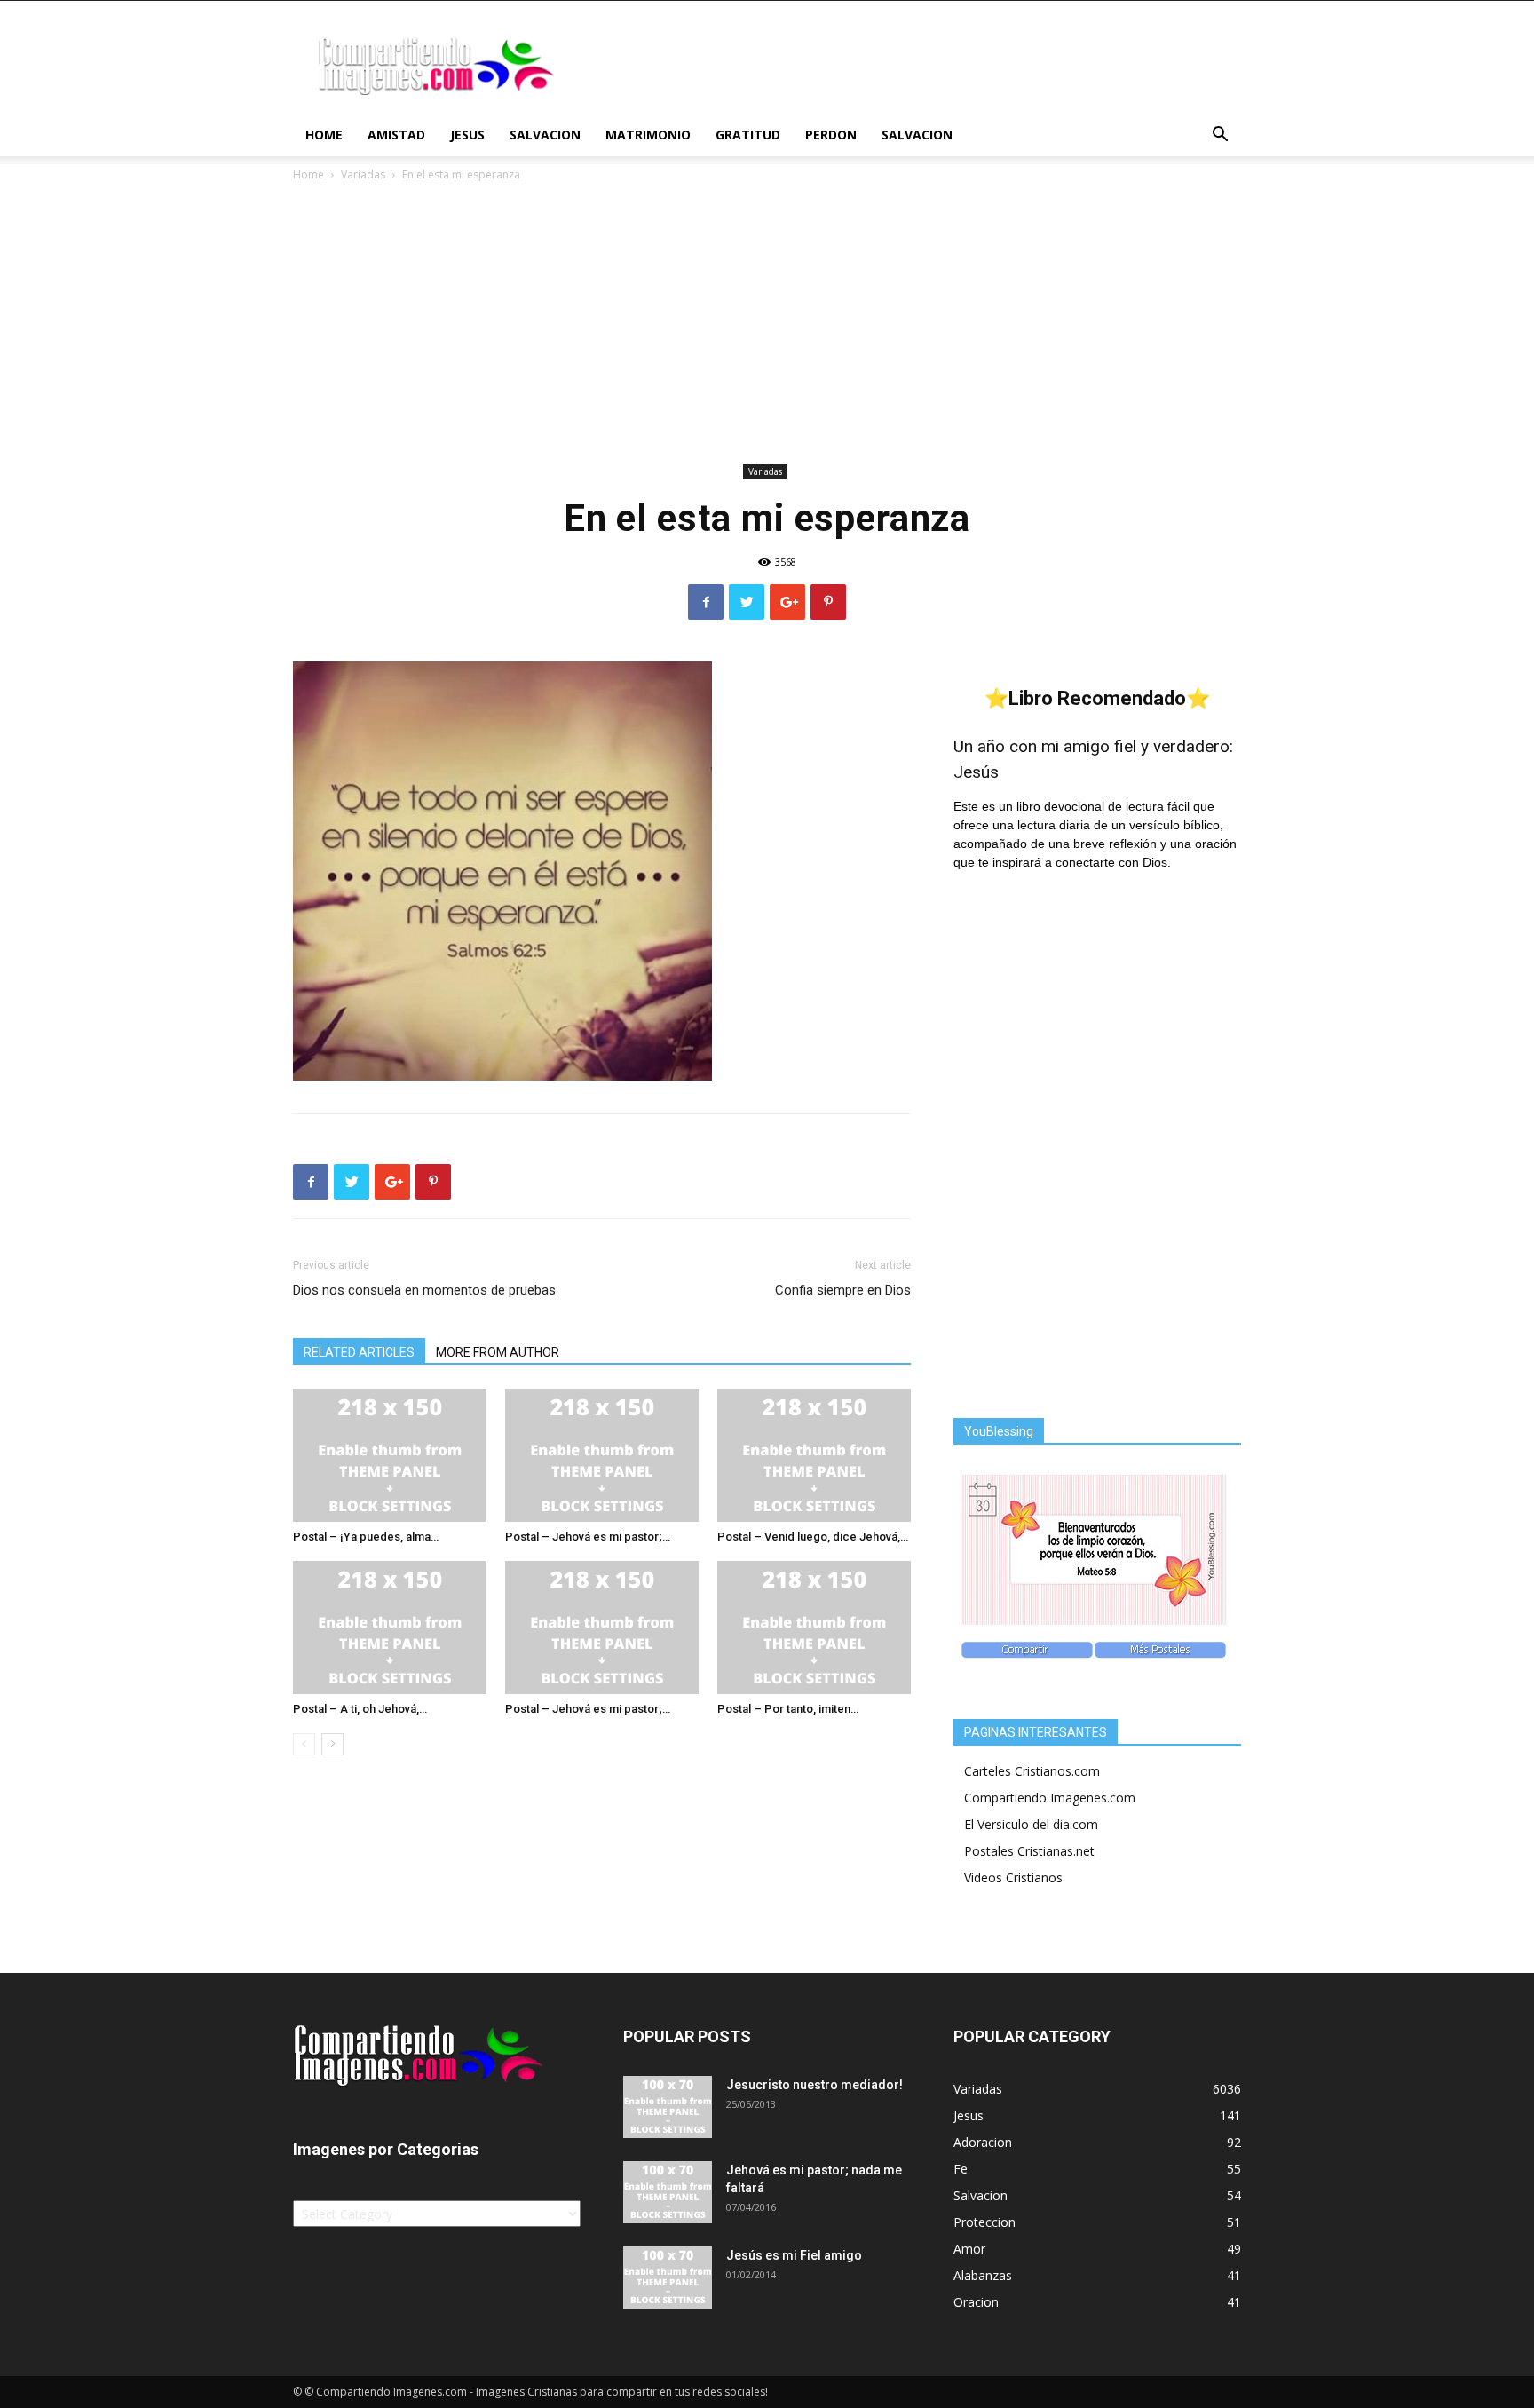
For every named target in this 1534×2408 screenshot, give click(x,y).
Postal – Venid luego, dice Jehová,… (813, 1537)
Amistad (396, 135)
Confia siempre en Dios (843, 1290)
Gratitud (748, 135)
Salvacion (545, 135)
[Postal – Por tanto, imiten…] (814, 1628)
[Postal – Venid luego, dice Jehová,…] (814, 1455)
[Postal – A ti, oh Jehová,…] (390, 1628)
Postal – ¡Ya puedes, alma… (366, 1537)
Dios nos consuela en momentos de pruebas (424, 1290)
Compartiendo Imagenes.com (1050, 1798)
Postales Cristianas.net (1029, 1851)
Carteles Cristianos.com (1032, 1771)
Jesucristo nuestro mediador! (814, 2085)
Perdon (831, 135)
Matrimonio (648, 135)
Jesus (467, 135)
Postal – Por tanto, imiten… (788, 1709)
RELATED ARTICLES (359, 1352)
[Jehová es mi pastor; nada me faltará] (668, 2192)
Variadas (363, 174)
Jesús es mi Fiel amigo (794, 2255)
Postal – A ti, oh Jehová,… (360, 1709)
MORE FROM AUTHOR (498, 1352)
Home (324, 135)
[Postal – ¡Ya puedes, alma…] (390, 1455)
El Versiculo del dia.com (1031, 1824)
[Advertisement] (767, 326)
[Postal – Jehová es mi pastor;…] (602, 1455)
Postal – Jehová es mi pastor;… (588, 1537)
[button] (1220, 136)
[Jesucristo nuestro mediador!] (668, 2107)
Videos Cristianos (1013, 1877)
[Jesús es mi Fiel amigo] (668, 2277)
